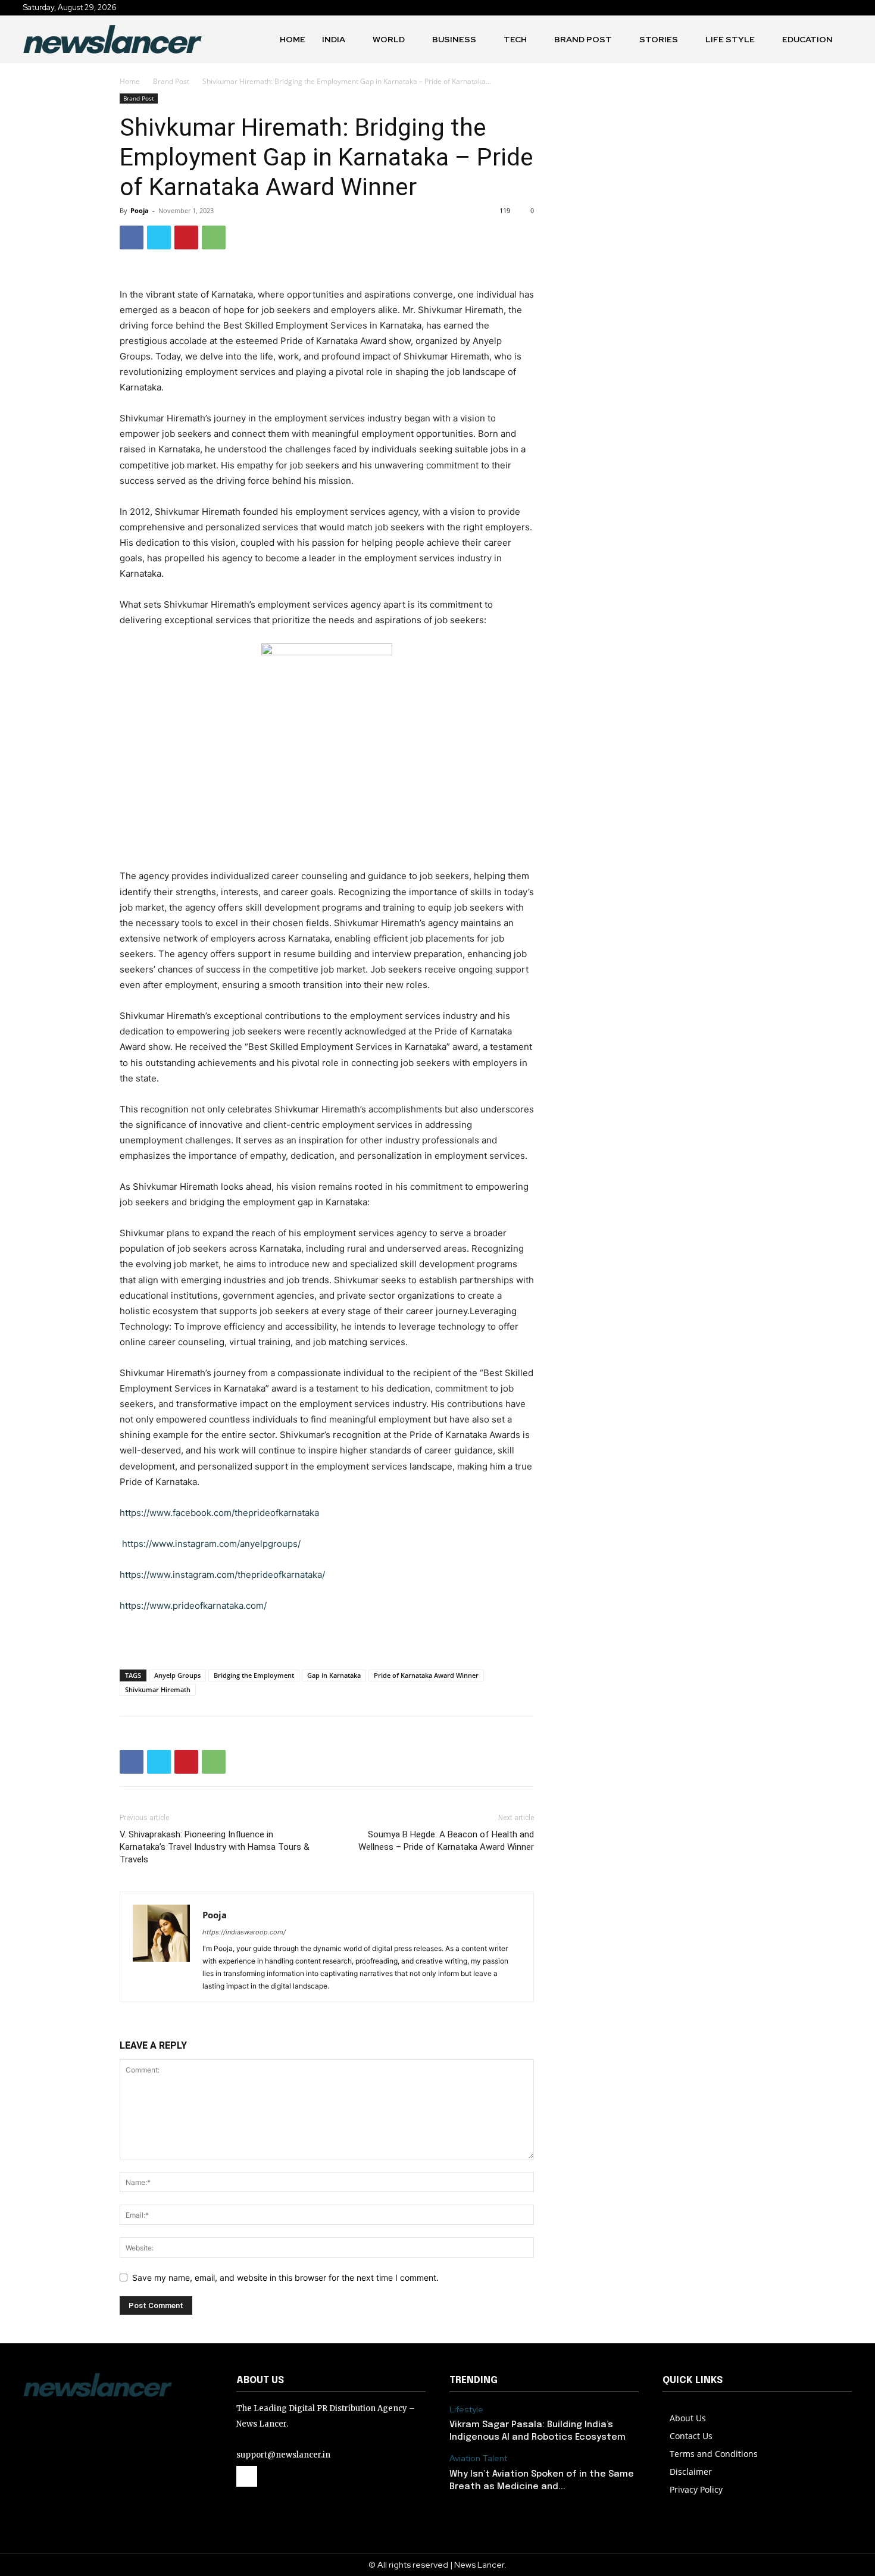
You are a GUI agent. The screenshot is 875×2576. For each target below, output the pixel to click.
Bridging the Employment (254, 1675)
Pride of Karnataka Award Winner (426, 1675)
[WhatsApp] (214, 237)
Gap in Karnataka (334, 1675)
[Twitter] (159, 237)
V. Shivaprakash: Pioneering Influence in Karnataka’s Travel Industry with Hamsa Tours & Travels (215, 1847)
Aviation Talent (478, 2458)
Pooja (140, 210)
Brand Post (171, 81)
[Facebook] (132, 237)
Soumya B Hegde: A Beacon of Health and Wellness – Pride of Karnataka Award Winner (446, 1841)
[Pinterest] (186, 237)
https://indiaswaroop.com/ (244, 1932)
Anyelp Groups (177, 1675)
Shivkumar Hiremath (158, 1689)
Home (130, 81)
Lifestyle (466, 2410)
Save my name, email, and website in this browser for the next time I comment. (285, 2278)
